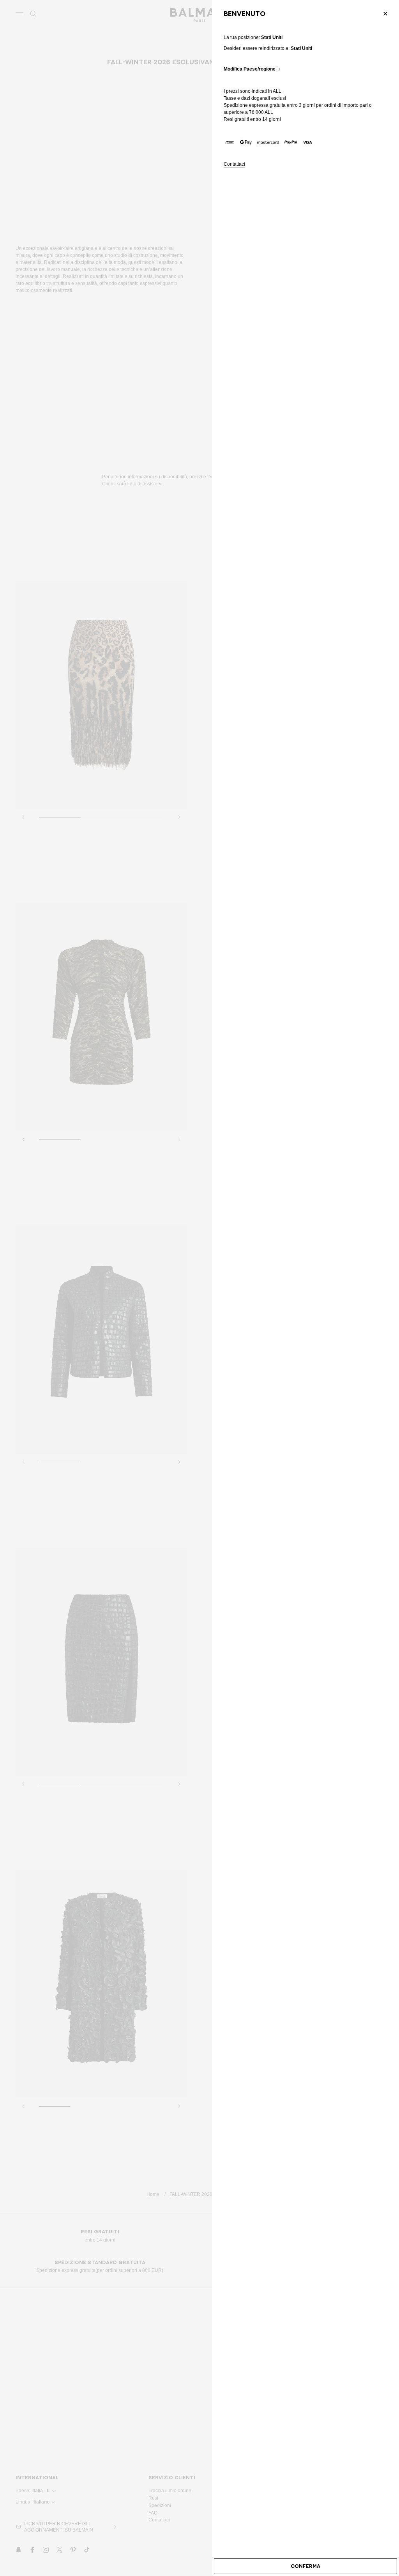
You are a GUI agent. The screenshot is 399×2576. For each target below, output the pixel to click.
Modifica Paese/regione (250, 69)
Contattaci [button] (234, 164)
